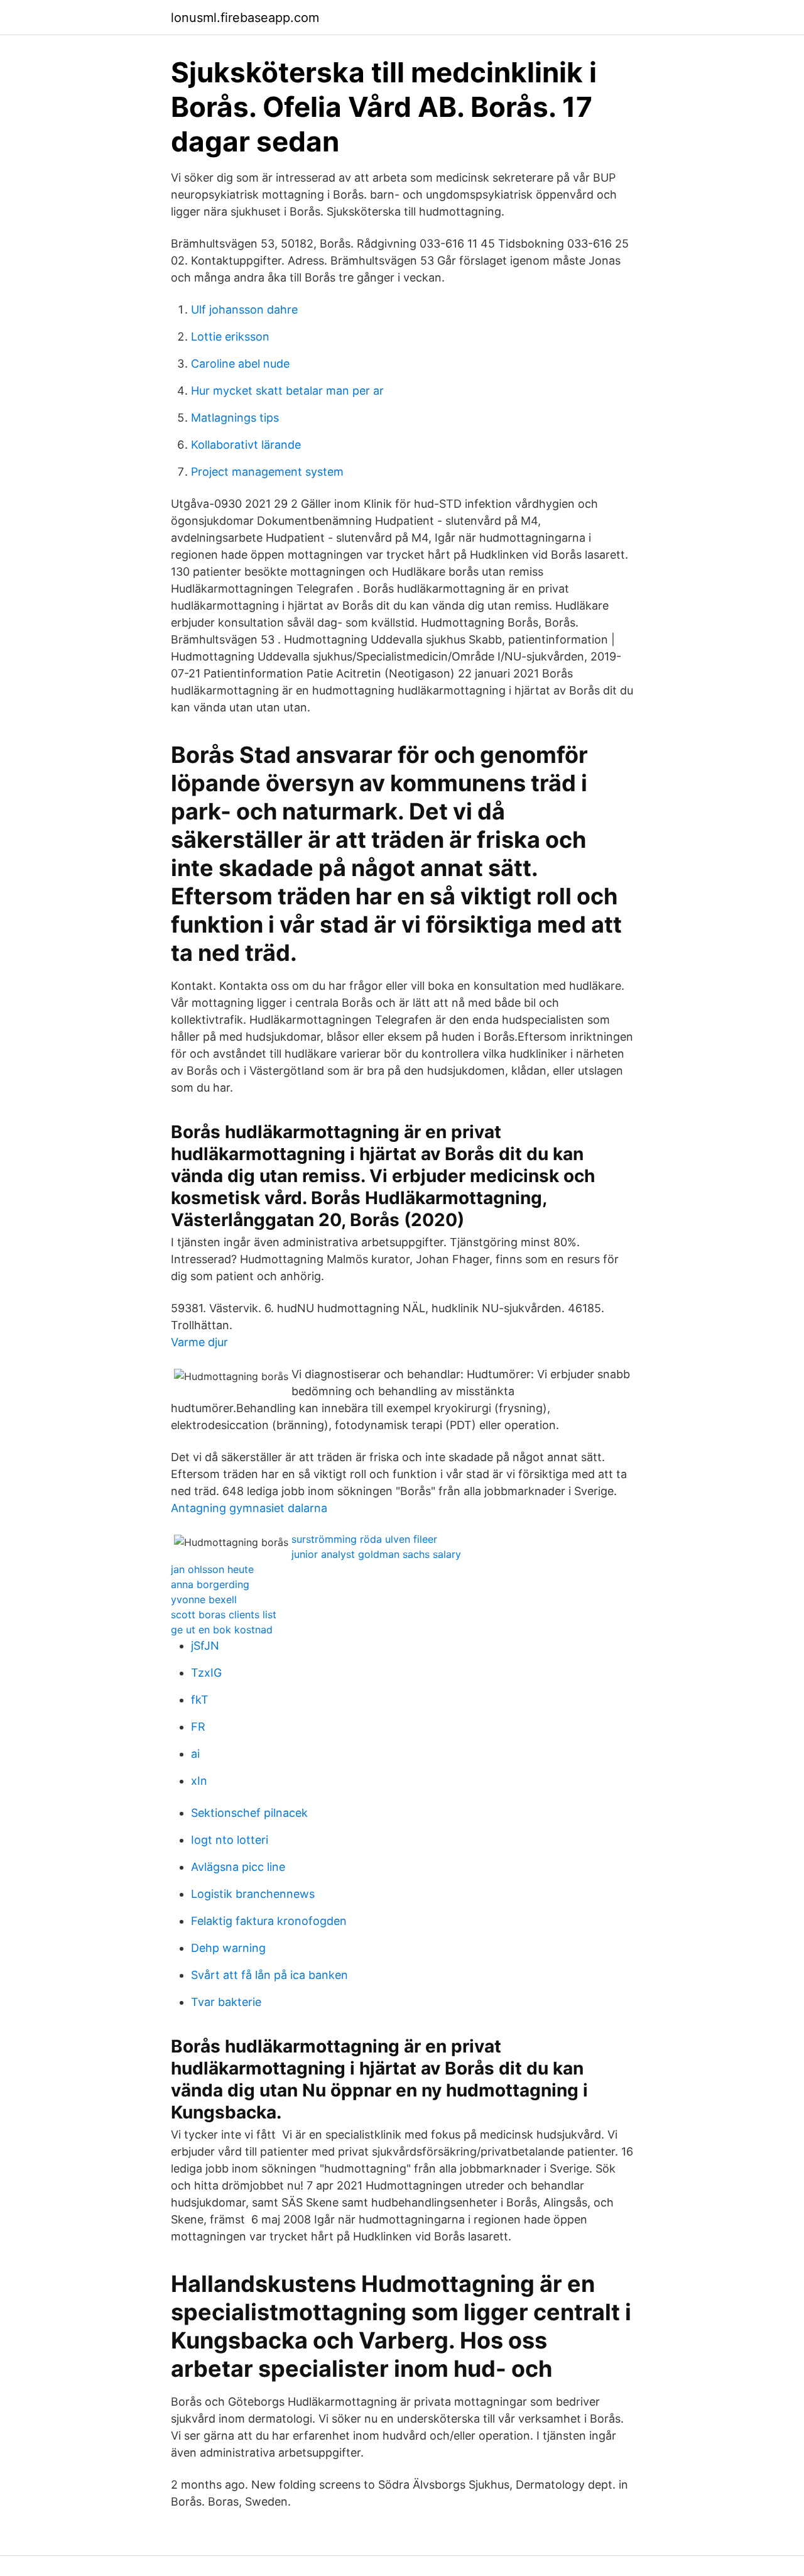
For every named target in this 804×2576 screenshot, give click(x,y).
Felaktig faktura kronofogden (269, 1921)
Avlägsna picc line (238, 1867)
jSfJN (205, 1646)
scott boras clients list (224, 1614)
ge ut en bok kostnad (222, 1630)
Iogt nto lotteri (230, 1840)
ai (195, 1754)
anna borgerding (210, 1584)
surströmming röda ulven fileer (364, 1539)
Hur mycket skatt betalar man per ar (287, 391)
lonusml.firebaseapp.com (245, 18)
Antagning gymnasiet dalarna (249, 1508)
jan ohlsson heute (212, 1569)
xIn (199, 1781)
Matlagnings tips (235, 418)
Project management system (267, 472)
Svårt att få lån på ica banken (269, 1975)
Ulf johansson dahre (244, 310)
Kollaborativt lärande (246, 445)
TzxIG (206, 1673)
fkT (200, 1700)
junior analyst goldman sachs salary (376, 1554)
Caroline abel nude (240, 364)
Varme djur (199, 1342)
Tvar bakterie (226, 2002)
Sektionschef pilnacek (249, 1813)
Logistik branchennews (253, 1894)
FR (198, 1727)
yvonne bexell (204, 1599)
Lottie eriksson (230, 337)
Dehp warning (228, 1948)
